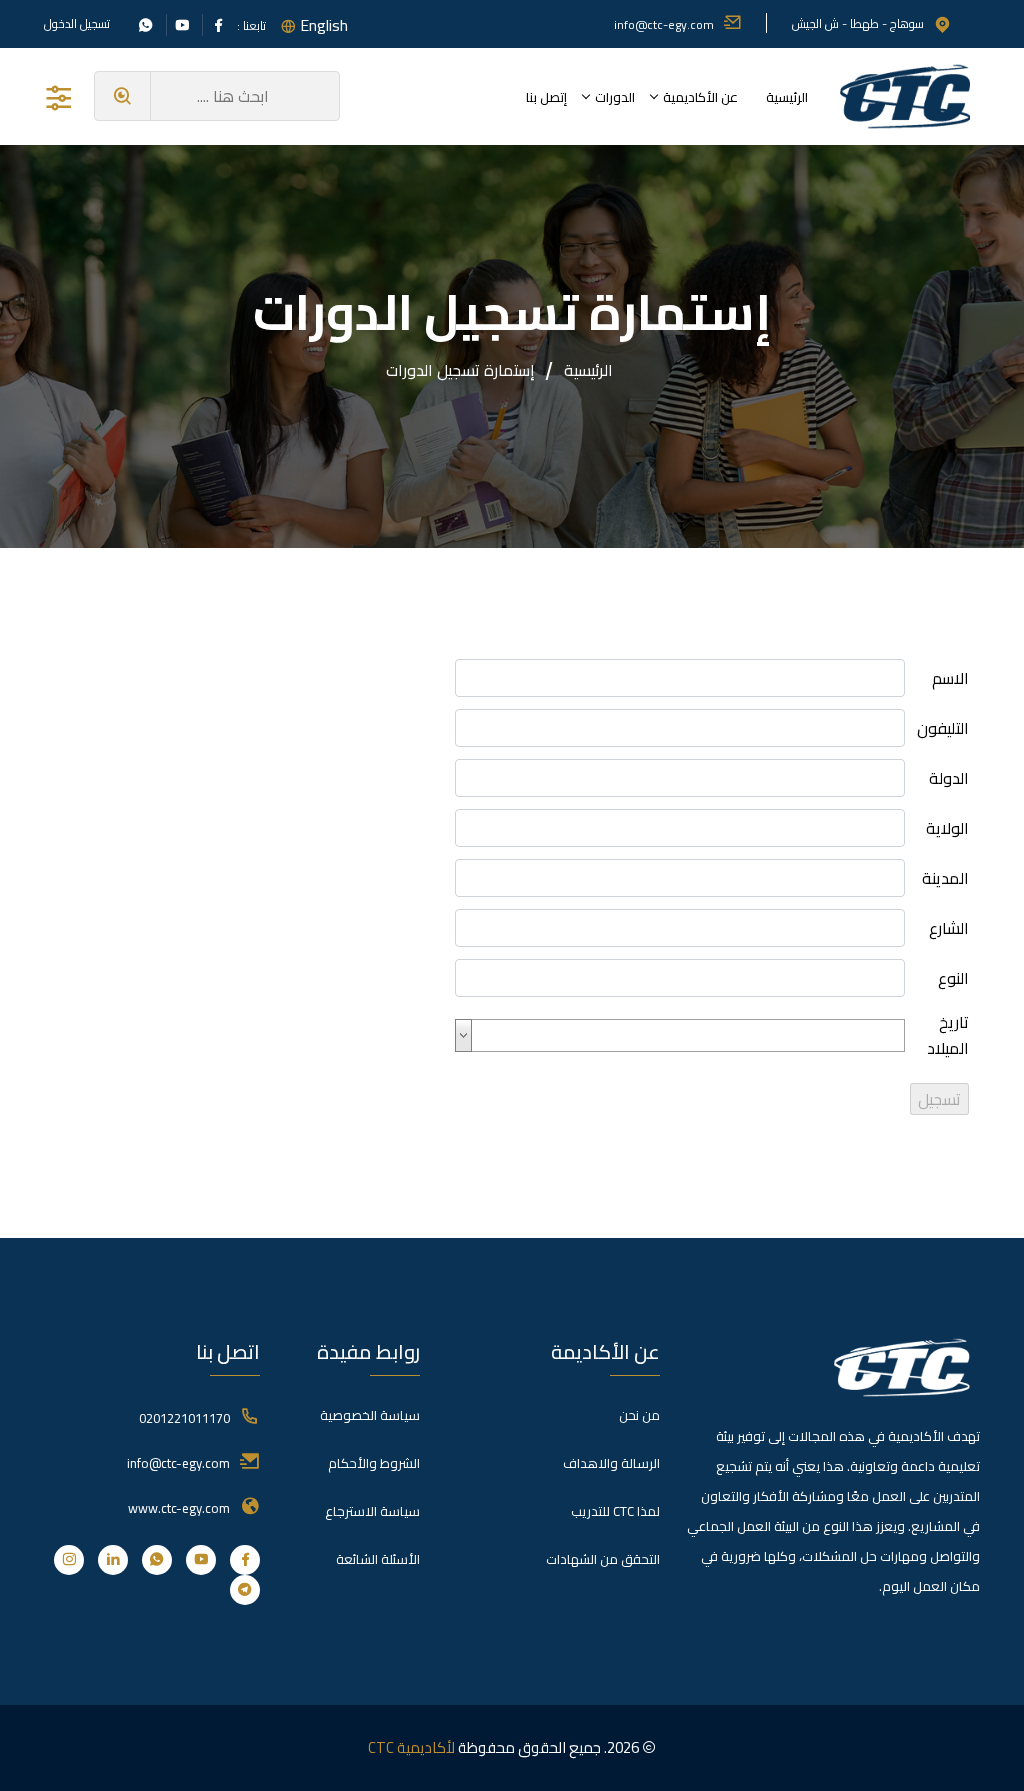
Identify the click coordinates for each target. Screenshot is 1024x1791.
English (324, 25)
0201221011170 (184, 1418)
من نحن (639, 1415)
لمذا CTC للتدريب (615, 1511)
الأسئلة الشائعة (378, 1559)
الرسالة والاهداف (611, 1463)
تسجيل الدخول (77, 24)
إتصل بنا (546, 97)
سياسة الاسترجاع (372, 1511)
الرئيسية (787, 97)
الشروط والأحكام (374, 1463)
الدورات (615, 97)
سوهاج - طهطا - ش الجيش (858, 23)
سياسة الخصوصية (370, 1415)
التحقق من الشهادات (603, 1559)
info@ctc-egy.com (664, 24)
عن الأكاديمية (700, 97)
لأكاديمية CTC (411, 1747)
